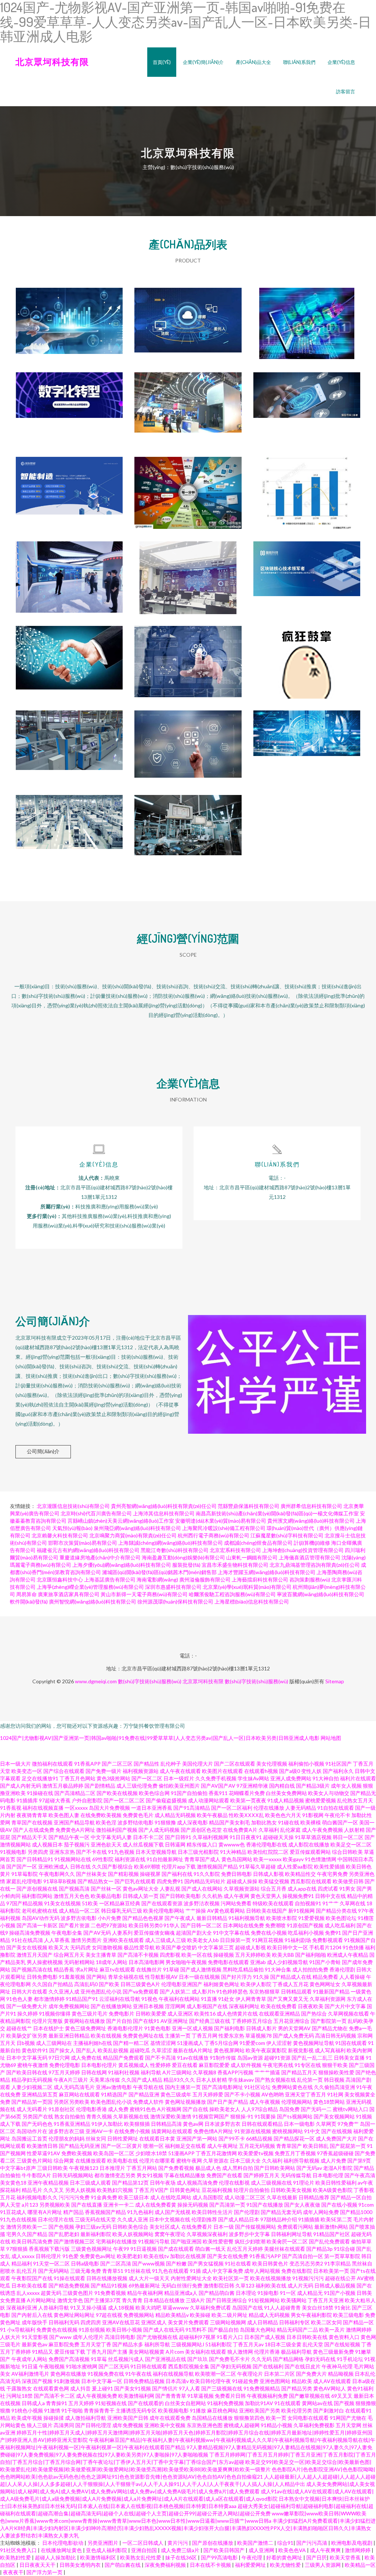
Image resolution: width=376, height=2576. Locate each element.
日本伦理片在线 (56, 2219)
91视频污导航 (154, 2241)
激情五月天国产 (35, 1955)
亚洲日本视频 (148, 2006)
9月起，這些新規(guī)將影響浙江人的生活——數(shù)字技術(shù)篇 (188, 656)
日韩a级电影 (85, 2263)
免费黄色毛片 (138, 1815)
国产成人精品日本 (239, 2219)
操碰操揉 (54, 2418)
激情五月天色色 (72, 1896)
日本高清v (177, 2381)
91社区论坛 (257, 2087)
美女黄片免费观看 (188, 2322)
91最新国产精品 (331, 1991)
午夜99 (121, 2249)
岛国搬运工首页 (29, 2138)
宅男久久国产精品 (27, 2234)
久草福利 (269, 1830)
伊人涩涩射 (279, 2043)
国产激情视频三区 (74, 2241)
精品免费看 (325, 1977)
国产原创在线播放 (213, 2543)
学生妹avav (241, 2080)
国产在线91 (146, 2021)
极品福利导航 (296, 2352)
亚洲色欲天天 (106, 1844)
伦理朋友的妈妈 (66, 2138)
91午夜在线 (138, 2374)
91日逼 (30, 2366)
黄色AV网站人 (330, 2388)
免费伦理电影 (65, 2065)
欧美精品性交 (300, 1874)
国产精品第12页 (130, 2183)
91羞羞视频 (72, 1977)
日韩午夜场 (163, 2183)
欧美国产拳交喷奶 (176, 1947)
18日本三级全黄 (283, 2344)
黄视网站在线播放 (84, 2021)
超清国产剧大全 (194, 1933)
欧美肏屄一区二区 (287, 2241)
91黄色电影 (158, 2028)
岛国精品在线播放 (212, 2418)
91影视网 (313, 1815)
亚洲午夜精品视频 (48, 2183)
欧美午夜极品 (212, 1815)
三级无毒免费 (86, 2271)
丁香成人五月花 (290, 1984)
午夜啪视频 (52, 2366)
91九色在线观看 (170, 2271)
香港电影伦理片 (125, 2028)
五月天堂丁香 (96, 2344)
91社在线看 (238, 2263)
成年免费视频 (128, 2425)
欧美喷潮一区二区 (216, 2374)
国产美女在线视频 (27, 1947)
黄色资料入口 (344, 2337)
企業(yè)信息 (341, 62)
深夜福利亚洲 (22, 2308)
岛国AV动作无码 (41, 1918)
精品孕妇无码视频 (32, 2080)
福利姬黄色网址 (221, 1984)
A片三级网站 (177, 2072)
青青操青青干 (99, 2410)
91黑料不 (196, 2330)
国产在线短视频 (342, 2344)
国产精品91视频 (109, 2285)
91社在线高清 (27, 1940)
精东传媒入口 (202, 1844)
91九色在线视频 (18, 2219)
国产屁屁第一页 (348, 2146)
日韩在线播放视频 (107, 2278)
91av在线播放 (193, 2058)
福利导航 (151, 2072)
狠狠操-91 (242, 2116)
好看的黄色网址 (285, 2557)
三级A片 (195, 2300)
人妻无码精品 (301, 1808)
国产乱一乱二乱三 (312, 2058)
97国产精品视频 (25, 1903)
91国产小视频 (340, 2293)
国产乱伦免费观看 (329, 2241)
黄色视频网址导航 (314, 2043)
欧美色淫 (106, 1822)
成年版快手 (35, 2322)
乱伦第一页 (310, 2080)
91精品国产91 (82, 1999)
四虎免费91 (170, 1881)
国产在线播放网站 (111, 2006)
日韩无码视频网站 (73, 2175)
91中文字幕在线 (231, 1933)
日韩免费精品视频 (144, 2381)
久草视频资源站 (242, 1889)
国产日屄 (317, 2557)
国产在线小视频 (339, 2205)
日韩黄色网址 (185, 2190)
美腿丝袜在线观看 (285, 2249)
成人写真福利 (330, 2050)
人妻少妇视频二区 (32, 2087)
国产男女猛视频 (206, 2263)
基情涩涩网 (163, 2043)
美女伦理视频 (272, 1764)
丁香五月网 (205, 2036)
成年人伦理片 (88, 2337)
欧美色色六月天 (283, 1815)
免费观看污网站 (295, 2227)
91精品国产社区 (332, 2234)
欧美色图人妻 (64, 1815)
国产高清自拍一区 (303, 2256)
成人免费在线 (86, 2058)
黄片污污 (178, 2543)
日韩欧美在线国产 (267, 1911)
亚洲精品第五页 (40, 2094)
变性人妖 (311, 1771)
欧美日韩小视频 (124, 2330)
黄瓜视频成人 (134, 2065)
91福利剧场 (298, 1940)
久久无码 (261, 2359)
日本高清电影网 (147, 1962)
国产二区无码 (114, 2366)
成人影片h (203, 1991)
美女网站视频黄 (147, 2352)
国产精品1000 (356, 2212)
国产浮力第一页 (45, 2572)
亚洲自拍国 (144, 2550)
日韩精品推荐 (314, 2197)
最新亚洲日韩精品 (69, 2036)
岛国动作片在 (32, 2131)
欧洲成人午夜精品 (348, 1955)
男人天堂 (10, 2205)
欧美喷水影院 (282, 1918)
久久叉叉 (54, 2190)
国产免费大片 (311, 2374)
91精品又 (43, 2352)
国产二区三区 (117, 1764)
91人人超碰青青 (282, 2308)
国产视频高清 (74, 1889)
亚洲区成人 (154, 2322)
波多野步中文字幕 (249, 2234)
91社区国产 (339, 1764)
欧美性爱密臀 (218, 2241)
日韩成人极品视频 (335, 2285)
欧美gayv (293, 1859)
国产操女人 (62, 2050)
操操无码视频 (193, 2205)
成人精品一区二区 (79, 1911)
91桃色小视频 (27, 2410)
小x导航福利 (21, 2330)
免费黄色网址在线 (143, 2036)
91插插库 (27, 1800)
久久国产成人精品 (142, 2080)
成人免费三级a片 (181, 2550)
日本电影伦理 (328, 2175)
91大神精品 (233, 1852)
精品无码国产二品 (297, 2330)
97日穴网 (59, 2058)
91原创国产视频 (305, 1925)
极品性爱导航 (139, 1947)
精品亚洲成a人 (181, 2293)
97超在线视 (109, 2315)
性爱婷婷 (160, 2065)
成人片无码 (300, 2285)
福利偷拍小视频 (306, 1764)
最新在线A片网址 (193, 2050)
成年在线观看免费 (170, 2418)
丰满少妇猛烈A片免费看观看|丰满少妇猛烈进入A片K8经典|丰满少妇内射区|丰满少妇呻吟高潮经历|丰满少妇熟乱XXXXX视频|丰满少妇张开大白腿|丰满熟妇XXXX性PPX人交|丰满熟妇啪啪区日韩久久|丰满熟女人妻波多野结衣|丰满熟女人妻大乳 (188, 2528)
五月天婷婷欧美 (253, 1955)
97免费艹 (348, 2124)
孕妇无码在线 (320, 2359)
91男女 (347, 1889)
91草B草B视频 (60, 1881)
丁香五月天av (248, 2344)
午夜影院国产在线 (32, 2278)
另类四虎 (38, 1852)
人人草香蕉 (57, 1940)
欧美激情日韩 (42, 2146)
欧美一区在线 (197, 1955)
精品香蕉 (64, 1969)
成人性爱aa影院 (295, 1866)
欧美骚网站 (294, 2300)
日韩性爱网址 (123, 2138)
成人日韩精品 (263, 2322)
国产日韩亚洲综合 (227, 2300)
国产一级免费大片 (27, 2006)
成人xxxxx (23, 2256)
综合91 (285, 2543)
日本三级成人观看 (90, 2183)
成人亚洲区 (180, 2013)
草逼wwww (176, 2308)
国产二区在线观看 (235, 1764)
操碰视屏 (150, 1874)
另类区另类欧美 (72, 2102)
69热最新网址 (144, 2285)
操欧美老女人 (225, 2109)
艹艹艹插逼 (267, 2072)
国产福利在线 (177, 1874)
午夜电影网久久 (57, 1874)
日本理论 (246, 2293)
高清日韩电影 (120, 2337)
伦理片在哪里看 (157, 2161)
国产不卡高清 (160, 2058)
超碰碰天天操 (278, 1837)
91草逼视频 (200, 2396)
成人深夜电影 (192, 1822)
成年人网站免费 (321, 2212)
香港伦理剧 (342, 1969)
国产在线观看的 (146, 2403)
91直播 (209, 1999)
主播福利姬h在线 (93, 2043)
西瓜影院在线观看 (311, 1881)
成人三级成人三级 (166, 1940)
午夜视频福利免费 (267, 2396)
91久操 (261, 1977)
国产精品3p (319, 2249)
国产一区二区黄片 (122, 2146)
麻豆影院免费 (64, 2344)
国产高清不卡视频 (138, 1955)
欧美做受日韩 (348, 1881)
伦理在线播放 (269, 1808)
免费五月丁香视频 (295, 2153)
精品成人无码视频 (269, 2315)
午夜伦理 (252, 2557)
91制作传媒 (223, 2058)
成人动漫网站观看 (209, 1800)
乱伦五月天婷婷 (245, 2249)
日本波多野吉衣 (223, 2124)
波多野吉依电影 (79, 1918)
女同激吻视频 (107, 1947)
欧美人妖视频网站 (133, 2234)
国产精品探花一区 (294, 2138)
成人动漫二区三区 (245, 2197)
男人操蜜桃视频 (45, 1962)
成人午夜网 (236, 1896)
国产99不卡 (232, 2138)
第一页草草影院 (342, 2256)
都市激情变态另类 (115, 2175)
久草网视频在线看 (348, 2013)
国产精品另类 (297, 2388)
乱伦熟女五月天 (355, 1800)
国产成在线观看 (176, 2249)
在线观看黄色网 (51, 2388)
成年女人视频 (346, 1786)
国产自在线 (195, 2109)
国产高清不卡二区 (54, 2396)
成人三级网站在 (54, 2043)
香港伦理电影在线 (267, 1844)
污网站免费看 (236, 1903)
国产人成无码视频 (159, 1830)
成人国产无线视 (173, 2212)
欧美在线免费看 (279, 2006)
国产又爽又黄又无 (288, 1999)
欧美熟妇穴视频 (115, 2190)
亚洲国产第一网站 (197, 2138)
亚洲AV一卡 (99, 2131)
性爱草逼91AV (44, 2153)
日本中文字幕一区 (102, 2381)
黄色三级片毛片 (90, 2013)
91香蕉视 (11, 1808)
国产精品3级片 (313, 1786)
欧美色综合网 (154, 1793)
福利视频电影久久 (37, 2197)
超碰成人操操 (242, 1881)
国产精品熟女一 (95, 1881)
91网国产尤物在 (348, 2418)
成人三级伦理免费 (137, 1786)
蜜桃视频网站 (288, 2131)
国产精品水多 (128, 2344)
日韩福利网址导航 (292, 2234)
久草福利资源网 (328, 1999)
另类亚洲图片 (103, 2543)
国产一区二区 (147, 1778)
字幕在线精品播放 (185, 2175)
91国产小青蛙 (325, 1962)
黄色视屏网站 (229, 2050)
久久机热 (212, 1896)
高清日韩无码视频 (336, 2036)
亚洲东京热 (62, 1852)
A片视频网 (169, 2109)
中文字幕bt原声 (18, 2168)
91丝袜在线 (138, 2271)
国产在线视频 (337, 2131)
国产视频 (344, 2403)
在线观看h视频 (261, 1771)
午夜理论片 (250, 2374)
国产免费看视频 (176, 2168)
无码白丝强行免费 (182, 2285)
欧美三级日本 (134, 2197)
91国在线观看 (351, 2043)
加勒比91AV (259, 2403)
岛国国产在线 (247, 2308)
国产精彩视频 (123, 1874)
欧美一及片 (332, 2330)
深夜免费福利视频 (166, 2565)
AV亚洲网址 (174, 2021)
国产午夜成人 (180, 1918)
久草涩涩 (162, 2050)
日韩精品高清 (166, 2124)
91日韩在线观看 (149, 2366)
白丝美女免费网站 (286, 1793)
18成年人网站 (112, 1962)
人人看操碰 (352, 1977)
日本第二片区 (279, 2374)
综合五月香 (274, 1889)
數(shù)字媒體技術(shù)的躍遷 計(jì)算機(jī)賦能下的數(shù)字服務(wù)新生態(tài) (307, 318)
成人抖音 (80, 2388)
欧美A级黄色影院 (333, 2190)
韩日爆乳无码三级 (122, 1911)
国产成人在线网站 (202, 1889)
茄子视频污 (77, 1844)
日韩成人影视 (268, 1874)
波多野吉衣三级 (66, 2131)
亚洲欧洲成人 (54, 1866)
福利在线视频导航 (173, 2374)
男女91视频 (150, 2175)
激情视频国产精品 (217, 1866)
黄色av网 (193, 2124)
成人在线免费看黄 (156, 2205)
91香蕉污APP (265, 2256)
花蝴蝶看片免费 (247, 1793)
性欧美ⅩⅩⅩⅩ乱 (246, 1815)
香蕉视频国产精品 (105, 2212)
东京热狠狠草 (264, 1991)
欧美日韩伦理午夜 (210, 2381)
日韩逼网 (175, 1844)
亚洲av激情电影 (114, 2087)
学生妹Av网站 (253, 1778)
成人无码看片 (32, 2109)
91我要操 (265, 2116)
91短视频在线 (111, 2403)
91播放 (198, 2410)
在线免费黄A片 (240, 1830)
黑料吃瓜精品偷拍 (243, 1969)
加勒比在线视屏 (188, 2256)
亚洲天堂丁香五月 (305, 2094)
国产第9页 (359, 2161)
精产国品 (73, 2212)
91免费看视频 (110, 2293)
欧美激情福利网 (136, 2396)
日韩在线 (80, 1866)
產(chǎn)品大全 (253, 62)
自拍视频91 (308, 1903)
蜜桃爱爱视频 (321, 1800)
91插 (195, 2271)
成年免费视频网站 (69, 2006)
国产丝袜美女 (91, 1874)
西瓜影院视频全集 (189, 2366)
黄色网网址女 (325, 1984)
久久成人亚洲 (133, 2219)
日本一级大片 (15, 1764)
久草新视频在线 (131, 2116)
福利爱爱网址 (251, 2565)
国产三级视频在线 (222, 2388)
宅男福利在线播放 (116, 2241)
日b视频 (26, 2043)
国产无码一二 (316, 2109)
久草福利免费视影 (314, 2425)
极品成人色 (208, 2168)
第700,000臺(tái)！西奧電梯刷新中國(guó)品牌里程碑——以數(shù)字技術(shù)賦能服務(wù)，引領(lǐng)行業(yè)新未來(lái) (69, 741)
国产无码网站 (54, 2271)
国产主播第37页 (102, 2300)
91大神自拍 (326, 1778)
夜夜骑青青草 (32, 1815)
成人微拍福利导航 (86, 2418)
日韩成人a (33, 2403)
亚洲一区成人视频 (192, 2028)
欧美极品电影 (106, 1896)
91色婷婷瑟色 (232, 1991)
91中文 (312, 2131)
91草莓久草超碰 (257, 1866)
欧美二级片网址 (229, 2315)
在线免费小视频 (132, 2131)
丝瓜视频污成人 (126, 2359)
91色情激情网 (321, 1859)
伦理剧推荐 (204, 2219)
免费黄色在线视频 (57, 2330)
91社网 (335, 2094)
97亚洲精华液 (252, 1786)
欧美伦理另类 (297, 2410)
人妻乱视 (170, 1889)
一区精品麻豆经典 (120, 1903)
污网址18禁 (19, 2396)
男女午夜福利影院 (311, 2315)
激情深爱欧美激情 (171, 2116)
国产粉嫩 (176, 2263)
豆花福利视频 (217, 2190)
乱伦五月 (27, 2271)
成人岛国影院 (208, 2197)
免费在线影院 (297, 2271)
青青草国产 (289, 2146)
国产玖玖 (198, 2359)
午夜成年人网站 (29, 2359)
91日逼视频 (144, 2249)
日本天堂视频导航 (156, 1852)
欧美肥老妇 (130, 2256)
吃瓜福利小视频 (306, 1933)
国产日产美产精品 (228, 2102)
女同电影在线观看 (308, 2418)
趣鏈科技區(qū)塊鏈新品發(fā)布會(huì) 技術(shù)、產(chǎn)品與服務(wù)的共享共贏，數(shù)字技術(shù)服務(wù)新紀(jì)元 (307, 572)
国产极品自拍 (223, 2330)
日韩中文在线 (330, 1896)
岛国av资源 (250, 2058)
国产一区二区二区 (124, 1800)
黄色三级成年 (176, 2094)
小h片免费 (109, 1918)
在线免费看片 (197, 2227)
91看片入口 (230, 2337)
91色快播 (353, 1947)
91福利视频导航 (247, 1918)
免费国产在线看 (224, 2175)
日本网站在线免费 (243, 1925)
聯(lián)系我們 (299, 62)
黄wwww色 (232, 1844)
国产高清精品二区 (75, 1793)
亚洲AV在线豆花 (121, 2322)
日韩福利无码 (64, 2322)
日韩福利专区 (294, 2322)
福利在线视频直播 (43, 1808)
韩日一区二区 (348, 1837)
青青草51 (113, 2271)
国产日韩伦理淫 (93, 2425)
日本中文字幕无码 (27, 2058)
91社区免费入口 (19, 2550)
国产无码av (309, 2168)
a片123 (30, 2205)
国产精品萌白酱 (217, 2293)
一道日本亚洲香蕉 (152, 1808)
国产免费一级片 (104, 1771)
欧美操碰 (200, 2315)
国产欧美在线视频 (117, 1793)
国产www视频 (149, 2263)
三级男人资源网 (323, 2565)
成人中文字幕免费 (223, 2271)
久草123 (245, 2285)
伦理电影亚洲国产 (182, 1984)
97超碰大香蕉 (55, 1800)
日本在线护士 (48, 2028)
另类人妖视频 (80, 2190)
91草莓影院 (25, 1874)
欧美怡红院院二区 (268, 1852)
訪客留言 (346, 92)
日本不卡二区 (148, 1837)
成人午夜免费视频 (322, 1830)
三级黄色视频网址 (91, 2249)
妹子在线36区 (182, 2557)
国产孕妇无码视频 (231, 2366)
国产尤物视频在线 (157, 2337)
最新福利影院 (96, 2234)
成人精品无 (310, 2293)
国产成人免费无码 (293, 2036)
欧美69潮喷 (147, 1866)
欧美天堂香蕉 (346, 2557)
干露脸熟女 (19, 2388)
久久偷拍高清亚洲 (335, 2087)
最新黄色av (35, 2344)
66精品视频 (259, 2138)
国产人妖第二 (175, 1991)
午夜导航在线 (148, 2087)
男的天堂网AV (294, 2028)
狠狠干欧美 (335, 2065)
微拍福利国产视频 (117, 1830)
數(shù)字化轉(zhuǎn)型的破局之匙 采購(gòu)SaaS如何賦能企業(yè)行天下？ (69, 403)
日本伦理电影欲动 (63, 2543)
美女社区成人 (165, 2227)
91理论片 (304, 2183)
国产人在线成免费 (34, 1830)
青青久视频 (99, 2116)
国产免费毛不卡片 (229, 2359)
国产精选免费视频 (69, 2285)
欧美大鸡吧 (148, 2308)
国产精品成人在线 (291, 1977)
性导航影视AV (161, 1977)
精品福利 (22, 2263)
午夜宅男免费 (332, 1874)
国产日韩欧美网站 (275, 2168)
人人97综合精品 (260, 2109)
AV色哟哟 (273, 2094)
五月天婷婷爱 (208, 2094)
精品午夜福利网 (145, 2293)
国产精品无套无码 (281, 2212)
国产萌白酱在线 (123, 2565)
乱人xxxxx (28, 2293)
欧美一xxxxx (267, 1859)
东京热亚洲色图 (205, 2425)
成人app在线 (302, 1889)
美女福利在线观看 (206, 2352)
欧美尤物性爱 (286, 2565)
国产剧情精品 (100, 1786)
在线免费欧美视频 (101, 1815)
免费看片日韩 (230, 2396)
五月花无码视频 (257, 2146)
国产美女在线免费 (228, 2256)
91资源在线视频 (253, 2131)
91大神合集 (278, 1969)
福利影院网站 (37, 1896)
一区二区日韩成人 (143, 2543)
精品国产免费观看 (123, 2058)
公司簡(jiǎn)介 (43, 1451)
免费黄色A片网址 (75, 1830)
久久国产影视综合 (112, 1866)
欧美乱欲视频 (113, 2050)
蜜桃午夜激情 (33, 2065)
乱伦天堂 (313, 2344)
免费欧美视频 (77, 2153)
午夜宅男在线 (278, 2065)
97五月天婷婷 (64, 2072)
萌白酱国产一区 (340, 1822)
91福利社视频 (124, 2072)
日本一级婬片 (179, 1778)
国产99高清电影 (220, 2557)
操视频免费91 (298, 1896)
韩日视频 (334, 2080)
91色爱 (70, 2256)
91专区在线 (308, 2065)
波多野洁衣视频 (202, 1903)
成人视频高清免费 (197, 2183)
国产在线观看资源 (162, 1903)
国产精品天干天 (29, 1837)
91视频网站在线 (73, 1859)
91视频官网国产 (211, 2116)
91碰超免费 (245, 2381)
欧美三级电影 (348, 2315)
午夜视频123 (84, 2168)
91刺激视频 (67, 2381)
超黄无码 (51, 2293)
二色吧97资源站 (109, 1925)
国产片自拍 (119, 2021)
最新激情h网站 (331, 2227)
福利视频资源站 (141, 1771)
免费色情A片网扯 (213, 2131)
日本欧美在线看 (29, 2285)
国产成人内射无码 (21, 1786)
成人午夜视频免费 (97, 2396)
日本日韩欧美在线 (307, 2337)
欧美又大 (59, 1947)
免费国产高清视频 (69, 2359)
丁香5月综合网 (221, 2043)
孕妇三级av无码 (93, 2227)
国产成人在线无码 (164, 2330)
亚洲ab (258, 1962)
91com (366, 2205)
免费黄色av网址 (98, 2256)
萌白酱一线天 (210, 2249)
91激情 (52, 2410)
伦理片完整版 (47, 2021)
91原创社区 (62, 2109)
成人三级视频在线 (271, 2183)
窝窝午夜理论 (170, 2234)
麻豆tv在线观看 (117, 1969)
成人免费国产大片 (336, 2138)
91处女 (226, 1999)
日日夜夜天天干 (38, 2565)
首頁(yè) (162, 62)
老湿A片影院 (338, 2168)
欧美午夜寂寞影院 (266, 2050)
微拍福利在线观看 (53, 1764)
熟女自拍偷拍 (70, 2116)
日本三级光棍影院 (198, 1852)
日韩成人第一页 (141, 1896)
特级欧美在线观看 (273, 1903)
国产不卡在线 (91, 1852)
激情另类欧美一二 (27, 2227)
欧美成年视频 (27, 2418)
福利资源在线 (130, 1859)
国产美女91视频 (133, 2388)
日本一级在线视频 (199, 1977)
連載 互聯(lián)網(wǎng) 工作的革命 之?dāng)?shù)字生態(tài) (188, 487)
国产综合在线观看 (64, 1771)
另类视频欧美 (55, 2205)
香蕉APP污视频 (235, 2072)
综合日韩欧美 (347, 1852)
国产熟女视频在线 (275, 2080)
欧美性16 (205, 2013)
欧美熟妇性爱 (16, 2557)
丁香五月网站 (142, 2168)
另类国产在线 (38, 2116)
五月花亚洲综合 (292, 2021)
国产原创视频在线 (37, 1889)
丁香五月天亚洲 (326, 2300)
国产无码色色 (37, 2124)
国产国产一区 (22, 1866)
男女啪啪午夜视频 (186, 1962)
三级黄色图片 (78, 2293)
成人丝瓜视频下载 (143, 1844)
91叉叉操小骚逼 (88, 2308)
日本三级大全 (245, 2161)
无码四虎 (80, 1947)
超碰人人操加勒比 (56, 2557)
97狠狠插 (17, 2249)
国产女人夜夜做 (302, 2205)
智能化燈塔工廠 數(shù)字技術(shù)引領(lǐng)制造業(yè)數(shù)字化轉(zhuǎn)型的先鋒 (307, 741)
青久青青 (132, 2300)
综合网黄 (64, 2161)
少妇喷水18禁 (151, 2153)
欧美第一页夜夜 (248, 1800)
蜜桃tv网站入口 (350, 2109)
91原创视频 (92, 2330)
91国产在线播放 (265, 2205)
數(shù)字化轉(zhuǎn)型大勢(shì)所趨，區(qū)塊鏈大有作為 (69, 656)
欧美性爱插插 (329, 1866)
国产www (60, 2337)
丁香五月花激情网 (216, 2153)
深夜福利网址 (244, 2006)
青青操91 (57, 2403)
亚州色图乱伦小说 (101, 1991)
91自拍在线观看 (336, 1808)
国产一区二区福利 (232, 1808)
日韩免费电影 (42, 1977)
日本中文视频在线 (170, 2219)
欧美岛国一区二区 (114, 2153)
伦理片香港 (267, 2352)
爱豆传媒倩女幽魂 (154, 1933)
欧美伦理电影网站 (164, 1911)
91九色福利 (140, 2212)
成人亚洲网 (262, 2550)
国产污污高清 (312, 2543)
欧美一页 (276, 2418)
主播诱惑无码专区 (136, 2410)
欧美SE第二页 (336, 2219)
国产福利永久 (338, 1771)
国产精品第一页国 (32, 2102)
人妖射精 (354, 1830)
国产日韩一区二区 (201, 1925)
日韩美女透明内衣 (81, 2565)
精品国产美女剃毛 (229, 1822)
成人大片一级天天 (149, 2278)
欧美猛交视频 (274, 1881)
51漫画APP (181, 2153)
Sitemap (335, 1681)
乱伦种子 (171, 1764)
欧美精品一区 (360, 2565)
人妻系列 (122, 1933)
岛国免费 (289, 2109)
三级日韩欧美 (53, 2168)
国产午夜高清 (360, 2175)
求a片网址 (87, 1969)
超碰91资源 (277, 2058)
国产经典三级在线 (210, 2021)
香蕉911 (218, 1793)
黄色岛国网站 (237, 1859)
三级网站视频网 (228, 2322)
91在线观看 (288, 2403)
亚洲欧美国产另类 (260, 2410)
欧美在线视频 (106, 2036)
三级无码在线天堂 (95, 2219)
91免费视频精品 (262, 2388)
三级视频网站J (188, 2344)
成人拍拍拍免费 (310, 1969)
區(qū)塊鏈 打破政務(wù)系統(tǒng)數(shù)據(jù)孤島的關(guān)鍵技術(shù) (188, 741)
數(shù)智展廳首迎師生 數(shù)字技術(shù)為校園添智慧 (69, 572)
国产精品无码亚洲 (79, 2146)
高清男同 (64, 2425)
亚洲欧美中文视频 (165, 2425)
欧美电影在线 (123, 2161)
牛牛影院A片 (36, 2175)
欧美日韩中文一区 (288, 1947)
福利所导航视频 (301, 2161)
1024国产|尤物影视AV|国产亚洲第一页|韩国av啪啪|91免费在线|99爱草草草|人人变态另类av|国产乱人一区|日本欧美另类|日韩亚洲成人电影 (160, 1738)
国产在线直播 (87, 2205)
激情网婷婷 (359, 2330)
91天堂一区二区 (51, 2263)
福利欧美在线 (271, 2285)
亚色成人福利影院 (107, 2550)
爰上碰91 (102, 2388)
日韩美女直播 (349, 2058)
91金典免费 (104, 2197)
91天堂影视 (35, 2337)
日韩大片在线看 (29, 1991)
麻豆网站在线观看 (79, 2094)
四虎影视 (170, 1955)
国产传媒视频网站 (256, 2227)
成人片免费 (333, 2161)
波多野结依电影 (135, 1822)
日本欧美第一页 (331, 2271)
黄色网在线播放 (68, 2374)
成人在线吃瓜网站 (171, 2197)
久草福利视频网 (210, 1837)
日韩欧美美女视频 (291, 2190)
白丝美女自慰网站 (185, 2403)
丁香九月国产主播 (107, 2352)
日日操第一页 (235, 1940)
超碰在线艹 (19, 2028)
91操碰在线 (40, 1793)
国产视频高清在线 (32, 1969)
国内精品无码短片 (205, 1881)
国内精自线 (282, 1786)
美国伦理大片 (198, 1764)
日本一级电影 (299, 2124)
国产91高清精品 (192, 1808)
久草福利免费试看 (210, 2308)
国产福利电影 (229, 2028)
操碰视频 (224, 1955)
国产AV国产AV (218, 1786)
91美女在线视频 (62, 1903)
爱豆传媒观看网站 (310, 1852)
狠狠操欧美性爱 (336, 2072)
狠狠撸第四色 (249, 2418)
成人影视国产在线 (207, 2006)
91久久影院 (207, 1874)
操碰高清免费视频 (30, 1933)
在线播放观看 (91, 2161)
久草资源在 (216, 2161)
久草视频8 (205, 2072)
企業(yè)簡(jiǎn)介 (203, 62)
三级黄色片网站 (35, 2161)
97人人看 (189, 2388)
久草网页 (326, 2124)
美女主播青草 (101, 1955)
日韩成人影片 (261, 2028)
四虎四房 (91, 2322)
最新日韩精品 (212, 1918)
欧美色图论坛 (341, 1918)
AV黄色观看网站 (226, 1911)
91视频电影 (13, 1852)
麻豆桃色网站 (223, 2410)
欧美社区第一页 (231, 2278)
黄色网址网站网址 (74, 2315)
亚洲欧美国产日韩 (128, 2418)
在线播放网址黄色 (62, 2550)
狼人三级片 (40, 2425)
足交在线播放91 (40, 1778)
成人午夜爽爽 (326, 2550)
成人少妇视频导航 (288, 1962)
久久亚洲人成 (64, 1991)
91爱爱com (252, 2043)
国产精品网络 (288, 2359)
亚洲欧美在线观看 (123, 1940)
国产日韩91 (178, 1837)
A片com (175, 2352)
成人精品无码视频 (175, 1815)
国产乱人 (86, 2050)
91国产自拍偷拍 (189, 1793)
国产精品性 (147, 1764)
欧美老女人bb (203, 1940)
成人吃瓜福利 (340, 1925)
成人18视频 (121, 2308)
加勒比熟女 (264, 1822)
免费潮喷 (275, 1925)
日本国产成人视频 (265, 2337)
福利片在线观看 (358, 1778)
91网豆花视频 (268, 1940)
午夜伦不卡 (337, 1815)
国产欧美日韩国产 (225, 2550)
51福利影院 (218, 2344)
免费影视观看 (328, 1940)
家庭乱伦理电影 (24, 1881)
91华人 (171, 1925)
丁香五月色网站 (77, 1778)
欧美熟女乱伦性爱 (141, 2557)
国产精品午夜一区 (69, 1837)
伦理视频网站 (297, 2102)
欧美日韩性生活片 (212, 2212)
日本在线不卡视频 (211, 2565)
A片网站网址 (41, 2300)
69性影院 (103, 1859)
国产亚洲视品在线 (166, 2359)
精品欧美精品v (172, 2315)
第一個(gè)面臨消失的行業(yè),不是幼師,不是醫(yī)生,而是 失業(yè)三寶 (69, 318)
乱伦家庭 (290, 1830)
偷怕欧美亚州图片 (179, 1786)
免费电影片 (122, 2013)
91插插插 (309, 2219)
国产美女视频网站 (334, 2116)
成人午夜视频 (265, 2102)
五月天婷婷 (81, 2403)
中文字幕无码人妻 (111, 1837)
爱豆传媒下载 (70, 2352)
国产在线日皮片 (303, 2366)
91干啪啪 (72, 2410)
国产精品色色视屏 (143, 1918)
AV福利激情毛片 (30, 2374)
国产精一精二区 (131, 2043)
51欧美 (90, 1903)
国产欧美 (109, 1984)
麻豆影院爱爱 (214, 2065)
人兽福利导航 (54, 2308)
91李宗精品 (337, 2263)
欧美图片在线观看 (223, 1771)
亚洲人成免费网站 (291, 1778)
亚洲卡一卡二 (119, 2205)
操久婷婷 (28, 2013)
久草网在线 (352, 1903)
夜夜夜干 (13, 2572)
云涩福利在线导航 (120, 1999)
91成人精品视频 (286, 1800)
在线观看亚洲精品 (279, 2013)
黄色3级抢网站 (113, 1778)
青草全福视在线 (126, 1977)
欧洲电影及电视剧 (352, 2543)
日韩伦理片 (48, 2256)
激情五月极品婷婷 (63, 1786)
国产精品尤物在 (330, 2028)
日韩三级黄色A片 (140, 1984)
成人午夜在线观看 (180, 1771)
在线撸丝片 (149, 1969)
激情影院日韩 (219, 2285)
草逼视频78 (258, 2036)
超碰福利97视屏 (197, 2337)
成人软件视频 (246, 2065)
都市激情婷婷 (49, 1999)
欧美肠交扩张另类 (27, 2036)
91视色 (149, 1999)
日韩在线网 (94, 2072)
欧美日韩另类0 (145, 1925)
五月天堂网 (348, 2425)
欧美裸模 (311, 1822)
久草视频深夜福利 (207, 2234)
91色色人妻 (19, 1999)
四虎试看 (328, 1889)
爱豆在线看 (185, 2065)
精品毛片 (32, 2190)
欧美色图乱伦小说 (111, 2102)
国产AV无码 (97, 1933)
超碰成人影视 (250, 1947)
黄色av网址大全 (141, 1889)
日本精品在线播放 (164, 2300)
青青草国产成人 (202, 1859)
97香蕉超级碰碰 (335, 2153)
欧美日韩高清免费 (32, 2241)
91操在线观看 (69, 2278)
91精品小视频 (276, 2425)
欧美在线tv (156, 2256)
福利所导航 (157, 2344)
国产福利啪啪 (311, 1955)
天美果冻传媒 (105, 2080)
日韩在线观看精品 (262, 2124)
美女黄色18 (13, 2183)
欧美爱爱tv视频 (256, 2153)
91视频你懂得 (55, 2013)
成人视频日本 (47, 1844)
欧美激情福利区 (99, 2557)
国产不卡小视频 (242, 2094)
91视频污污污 (308, 2278)
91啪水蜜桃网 (82, 2366)
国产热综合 (314, 2013)
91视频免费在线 (106, 2374)
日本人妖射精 (211, 2080)
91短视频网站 (264, 2300)
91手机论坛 (350, 2359)
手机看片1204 (325, 1947)
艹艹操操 (196, 1911)
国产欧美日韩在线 (27, 2072)
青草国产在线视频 (32, 1822)
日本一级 (224, 2227)
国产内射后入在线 (32, 2315)
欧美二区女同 (326, 2322)
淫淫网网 (175, 2006)
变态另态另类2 (306, 2263)
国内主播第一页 (183, 2087)
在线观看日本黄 (157, 2138)
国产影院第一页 (329, 2021)
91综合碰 (344, 2249)
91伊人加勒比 (107, 2124)
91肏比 (343, 2308)
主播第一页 (178, 2036)
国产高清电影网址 (223, 2087)
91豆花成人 (13, 2212)
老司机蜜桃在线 (40, 1911)
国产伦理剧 (247, 2212)
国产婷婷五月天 (261, 2175)
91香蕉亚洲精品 (72, 2124)
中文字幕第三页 (216, 1947)
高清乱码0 (86, 1984)
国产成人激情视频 (201, 1969)
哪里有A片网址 (45, 2212)
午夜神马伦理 (337, 2366)
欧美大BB (283, 1955)
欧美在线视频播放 (271, 2278)
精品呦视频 (341, 2374)
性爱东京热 (231, 2036)
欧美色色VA (293, 2550)
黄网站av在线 (317, 2403)
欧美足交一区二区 (351, 1844)
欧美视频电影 (173, 2410)
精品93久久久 (179, 2080)
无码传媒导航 (296, 2175)
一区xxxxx (76, 1808)
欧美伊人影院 (256, 1984)
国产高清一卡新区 (37, 1925)
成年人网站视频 (262, 2271)
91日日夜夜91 (246, 1837)
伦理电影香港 (91, 2109)
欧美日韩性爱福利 (336, 2183)
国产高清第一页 (227, 2205)
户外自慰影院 (87, 1800)
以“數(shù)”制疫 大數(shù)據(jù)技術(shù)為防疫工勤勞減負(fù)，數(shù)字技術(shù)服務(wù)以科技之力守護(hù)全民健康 (307, 656)
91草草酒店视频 (313, 1837)
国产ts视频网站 (295, 2116)
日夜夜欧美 (311, 2006)
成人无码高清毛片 (74, 2087)
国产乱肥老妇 (64, 2234)
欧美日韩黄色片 (270, 2263)
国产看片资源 (74, 1925)
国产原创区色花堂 (201, 1830)
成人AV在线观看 (332, 2381)
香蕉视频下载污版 (49, 2249)
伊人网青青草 (251, 1999)
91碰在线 (289, 1822)
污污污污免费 (74, 2197)
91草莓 (99, 2359)
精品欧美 (302, 2381)
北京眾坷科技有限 (52, 62)
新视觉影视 (301, 2050)
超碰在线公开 (340, 2278)
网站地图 (331, 1738)
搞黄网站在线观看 (172, 2131)
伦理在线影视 (234, 2183)
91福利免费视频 (225, 2403)
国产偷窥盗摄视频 (166, 1800)
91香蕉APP (87, 1764)
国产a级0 (290, 1771)
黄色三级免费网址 (86, 2028)
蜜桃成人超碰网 (242, 2425)
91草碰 (171, 1969)
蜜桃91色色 (143, 2109)
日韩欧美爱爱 (151, 2013)
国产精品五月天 (299, 2072)
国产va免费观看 (141, 1991)
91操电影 (268, 2293)
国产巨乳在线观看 (135, 1881)
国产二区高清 (116, 2263)
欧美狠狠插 (137, 2124)
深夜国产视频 (37, 2381)
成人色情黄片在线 (237, 2013)
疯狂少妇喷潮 (250, 2241)
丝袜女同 (96, 2138)
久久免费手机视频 (216, 1778)
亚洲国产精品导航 (74, 1822)
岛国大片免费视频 (109, 1808)
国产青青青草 (171, 2396)
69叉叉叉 (342, 2396)
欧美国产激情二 (256, 2543)
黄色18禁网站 (329, 2102)
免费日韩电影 (236, 1874)
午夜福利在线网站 (179, 1999)
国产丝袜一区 (106, 1889)
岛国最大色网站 (258, 2330)
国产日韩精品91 (35, 1859)
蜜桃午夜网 (189, 2161)
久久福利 (272, 2161)
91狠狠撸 (165, 1822)
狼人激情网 (240, 2352)
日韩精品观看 (296, 1991)
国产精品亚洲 (144, 2094)
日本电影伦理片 (99, 2065)
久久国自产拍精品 (53, 1984)
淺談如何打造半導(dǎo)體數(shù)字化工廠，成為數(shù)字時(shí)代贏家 (69, 487)
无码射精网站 (79, 1962)
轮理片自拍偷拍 (252, 2190)
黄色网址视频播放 (185, 2102)
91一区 (288, 2293)
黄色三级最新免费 (333, 2352)
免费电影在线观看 (228, 1962)
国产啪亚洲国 (186, 2241)
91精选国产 (114, 2094)
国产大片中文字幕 (345, 2006)
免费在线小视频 (269, 1933)
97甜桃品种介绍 (279, 2219)
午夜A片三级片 (71, 2080)
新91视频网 (301, 1911)
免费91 (333, 1933)
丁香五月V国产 (151, 2190)
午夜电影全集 (67, 1933)
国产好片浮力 (236, 1977)
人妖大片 (10, 2337)
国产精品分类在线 (336, 1911)
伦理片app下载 (179, 1866)
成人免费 (118, 2109)
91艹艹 (330, 1903)
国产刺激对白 (329, 2410)
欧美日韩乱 (316, 2146)
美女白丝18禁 (318, 2308)
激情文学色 (70, 2300)
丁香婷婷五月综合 (252, 2021)
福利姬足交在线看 (185, 2146)
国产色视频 (61, 2227)
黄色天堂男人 (266, 1896)
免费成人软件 (148, 2102)
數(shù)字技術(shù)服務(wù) (150, 1681)
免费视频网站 (139, 2315)
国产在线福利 (268, 2366)
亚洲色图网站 (275, 2381)
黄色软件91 (35, 2050)
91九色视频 (121, 1852)
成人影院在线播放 (309, 1844)
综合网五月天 (69, 1955)
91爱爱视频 (311, 1918)
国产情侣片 (165, 2388)
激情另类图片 (86, 1940)
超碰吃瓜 (140, 2050)
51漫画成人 (190, 2043)
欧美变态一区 (27, 1771)
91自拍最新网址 (165, 1859)
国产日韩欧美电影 (180, 1896)
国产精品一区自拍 (351, 2197)
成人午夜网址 (223, 2146)
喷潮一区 (153, 2146)
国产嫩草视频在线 (310, 2396)
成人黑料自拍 (238, 2168)
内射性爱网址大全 (191, 2278)
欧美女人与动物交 (329, 1793)
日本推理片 (112, 2168)
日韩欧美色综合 (130, 2227)
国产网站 (97, 1977)
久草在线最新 (282, 2197)
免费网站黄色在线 (292, 2087)
